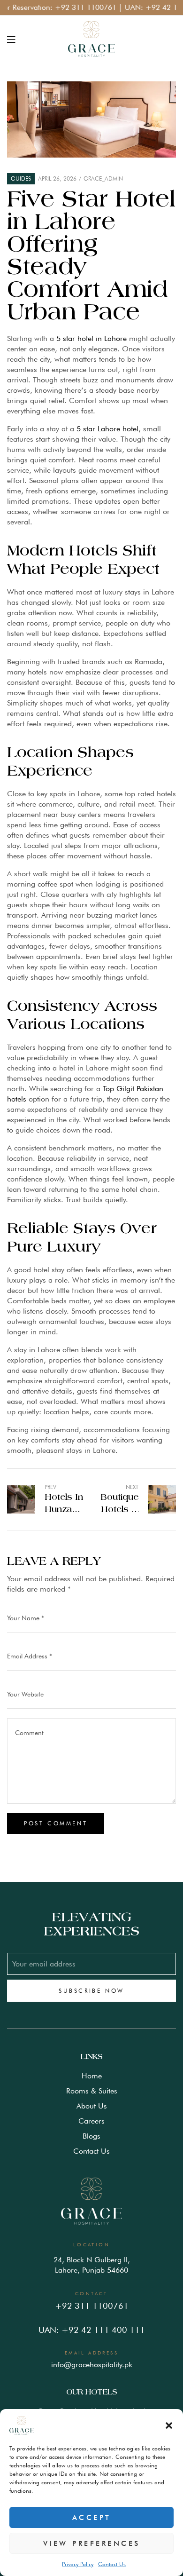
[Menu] (11, 39)
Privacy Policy (78, 2564)
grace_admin (103, 178)
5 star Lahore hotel (107, 429)
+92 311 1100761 (69, 7)
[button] (169, 2425)
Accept (92, 2518)
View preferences (92, 2544)
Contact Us (112, 2564)
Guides (21, 178)
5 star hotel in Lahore (91, 338)
